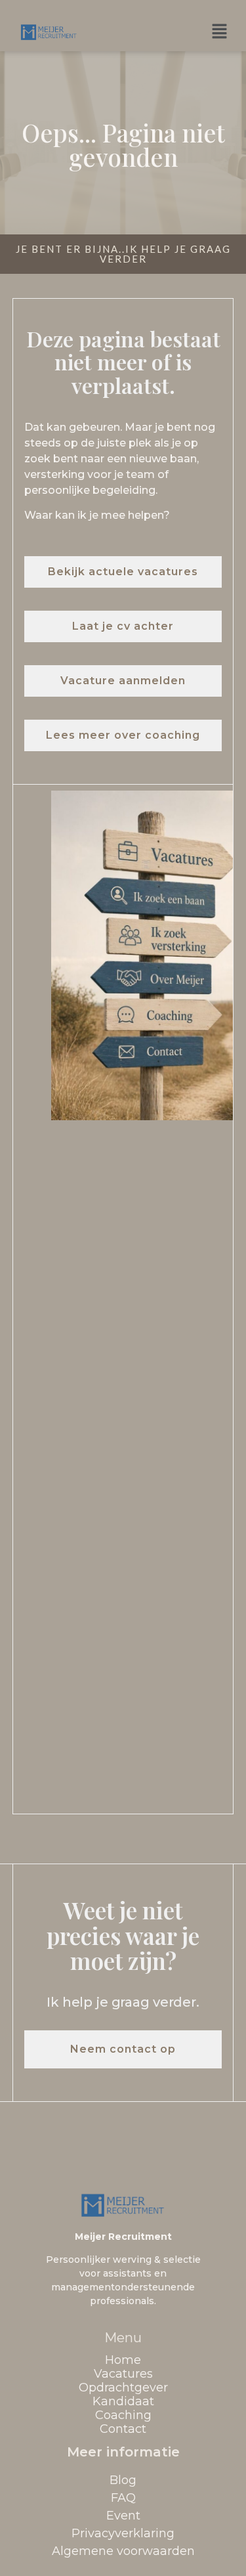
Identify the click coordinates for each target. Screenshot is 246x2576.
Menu (123, 2338)
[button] (220, 32)
